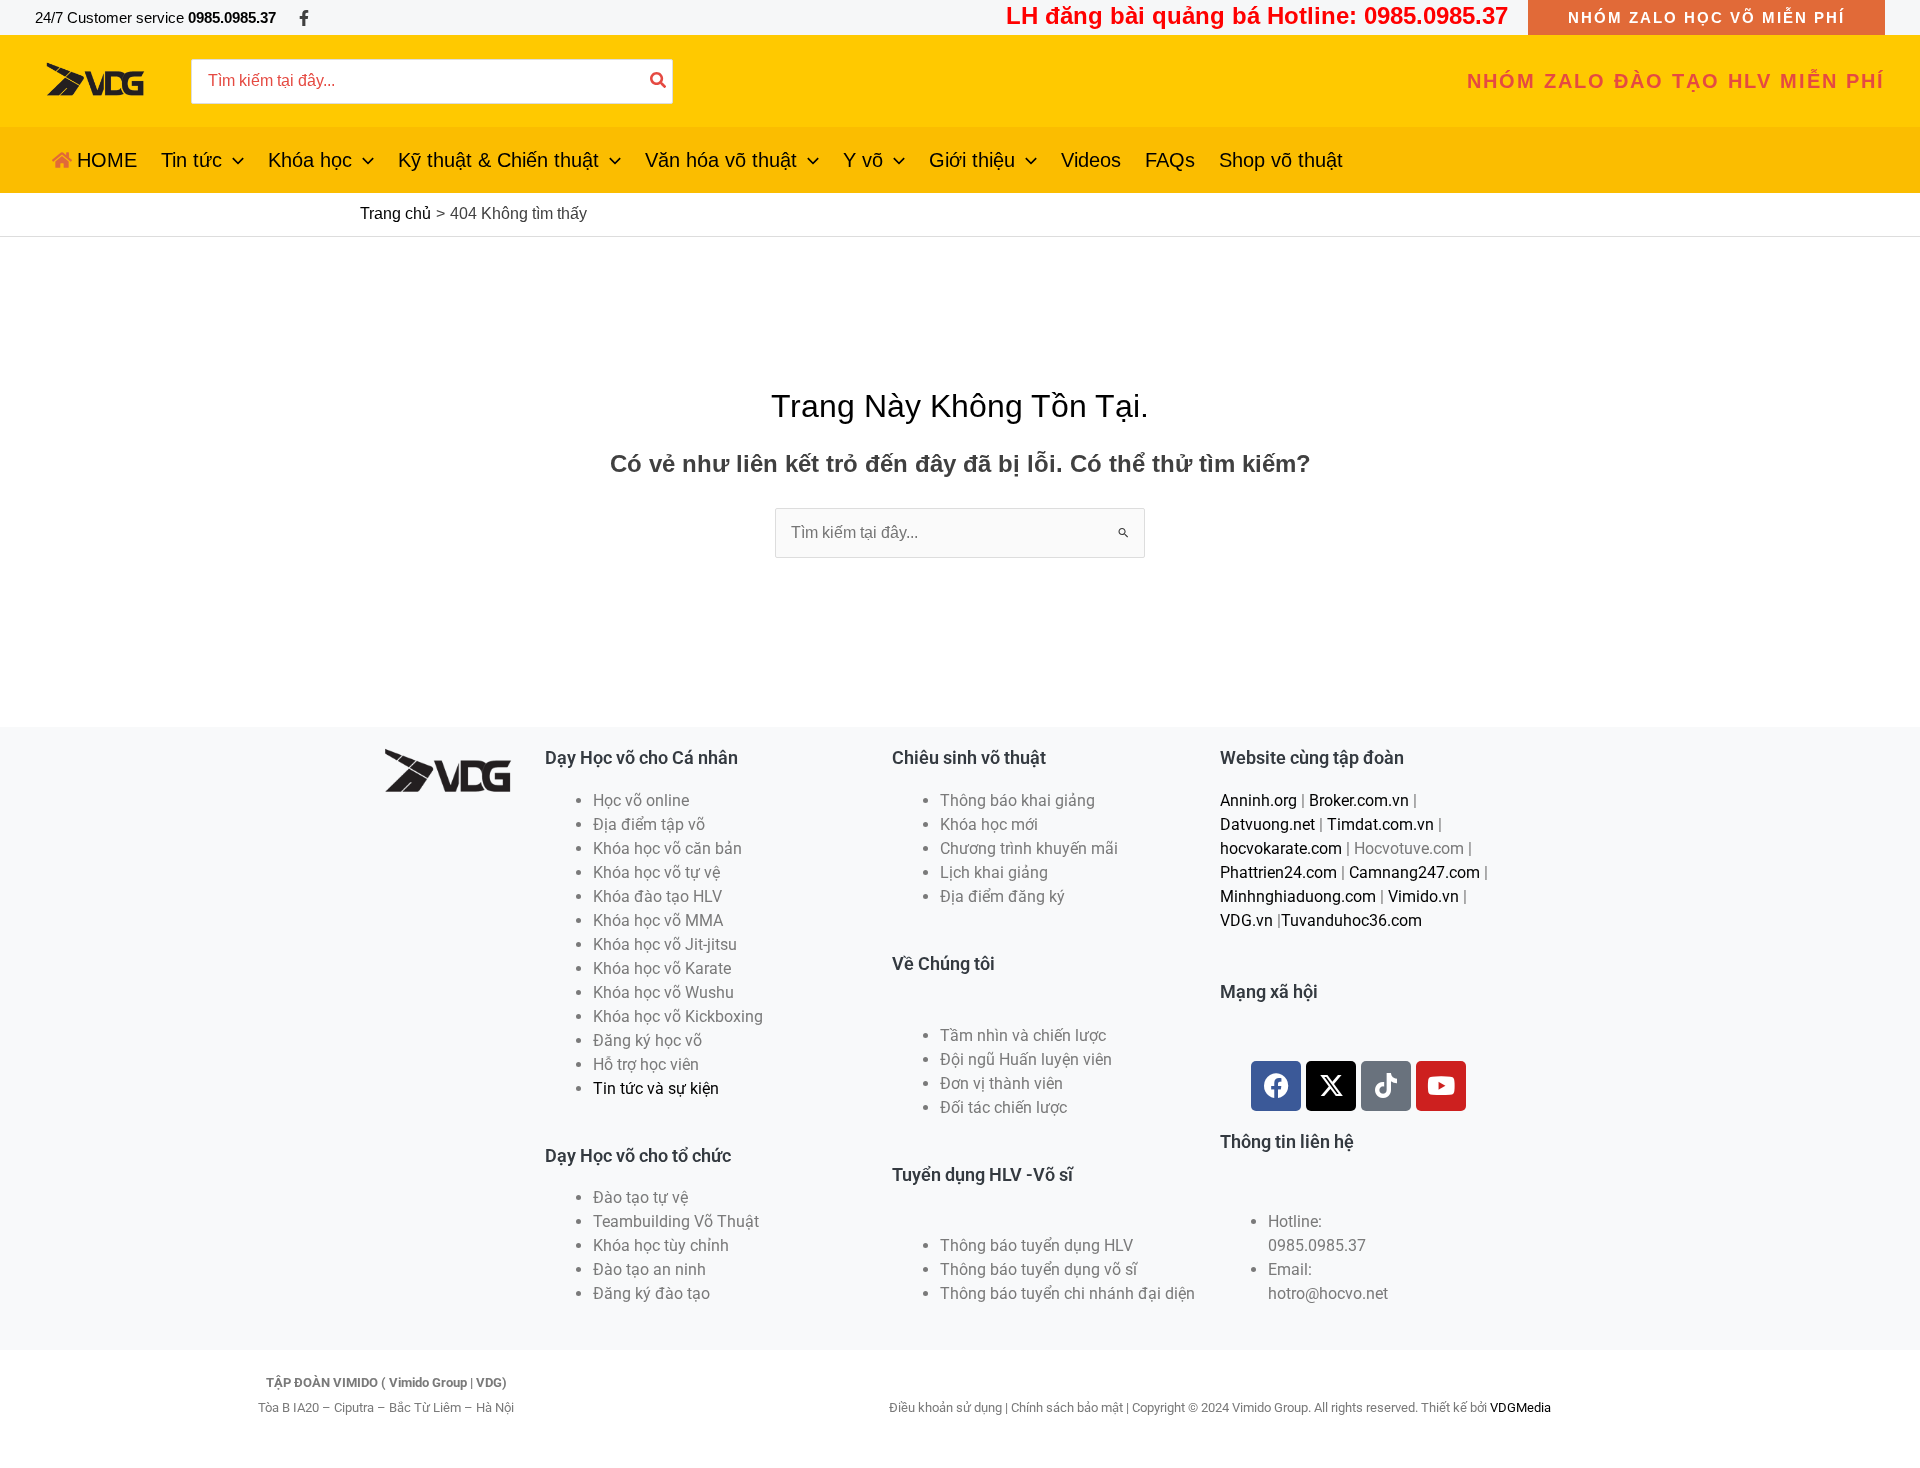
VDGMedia (1520, 1407)
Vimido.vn (1423, 896)
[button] (1706, 17)
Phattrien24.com (1278, 872)
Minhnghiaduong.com (1298, 896)
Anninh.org (1258, 800)
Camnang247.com (1414, 872)
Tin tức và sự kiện (656, 1088)
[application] (233, 160)
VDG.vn (1246, 920)
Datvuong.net (1267, 824)
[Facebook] (304, 18)
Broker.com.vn (1359, 800)
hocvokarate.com (1281, 848)
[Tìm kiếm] (659, 81)
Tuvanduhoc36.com (1351, 920)
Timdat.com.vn (1380, 824)
